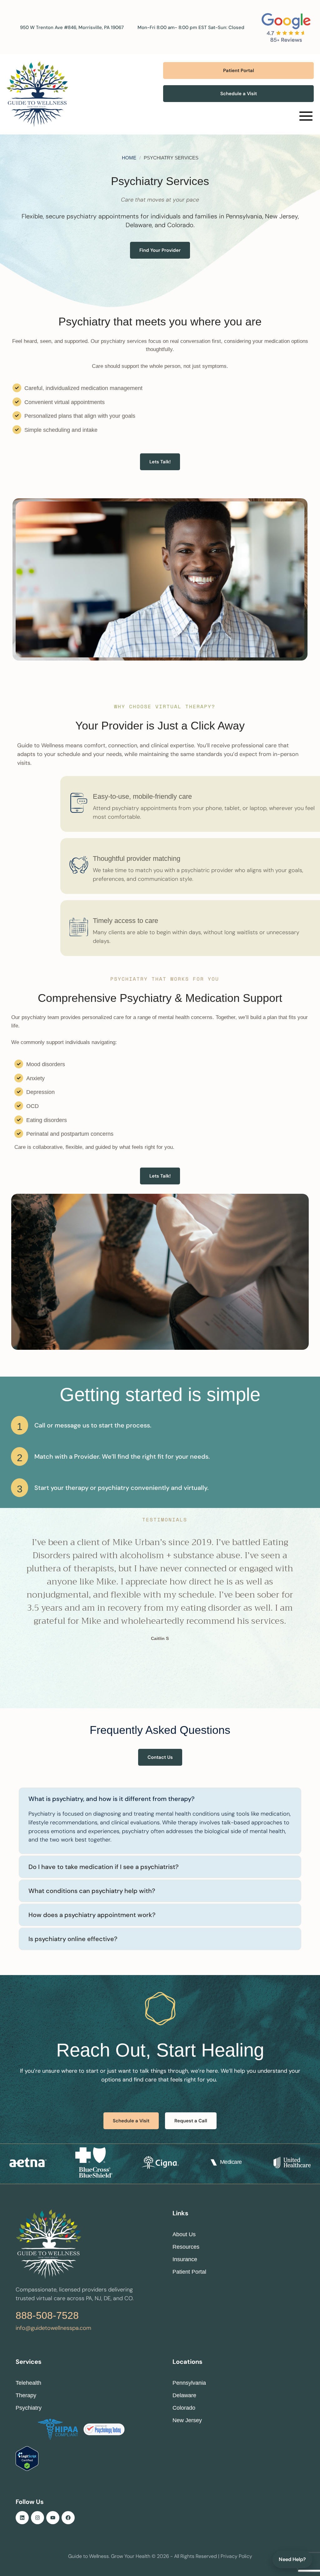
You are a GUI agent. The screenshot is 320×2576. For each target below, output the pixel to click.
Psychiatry (29, 2408)
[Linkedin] (22, 2518)
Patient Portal (189, 2272)
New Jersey (187, 2420)
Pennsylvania (189, 2383)
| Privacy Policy (235, 2556)
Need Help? (292, 2559)
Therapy (26, 2395)
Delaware (184, 2395)
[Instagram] (37, 2518)
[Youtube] (53, 2518)
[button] (238, 71)
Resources (186, 2247)
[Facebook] (68, 2518)
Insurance (185, 2259)
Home (129, 158)
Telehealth (28, 2383)
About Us (184, 2234)
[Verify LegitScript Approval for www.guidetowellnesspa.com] (27, 2469)
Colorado (184, 2408)
